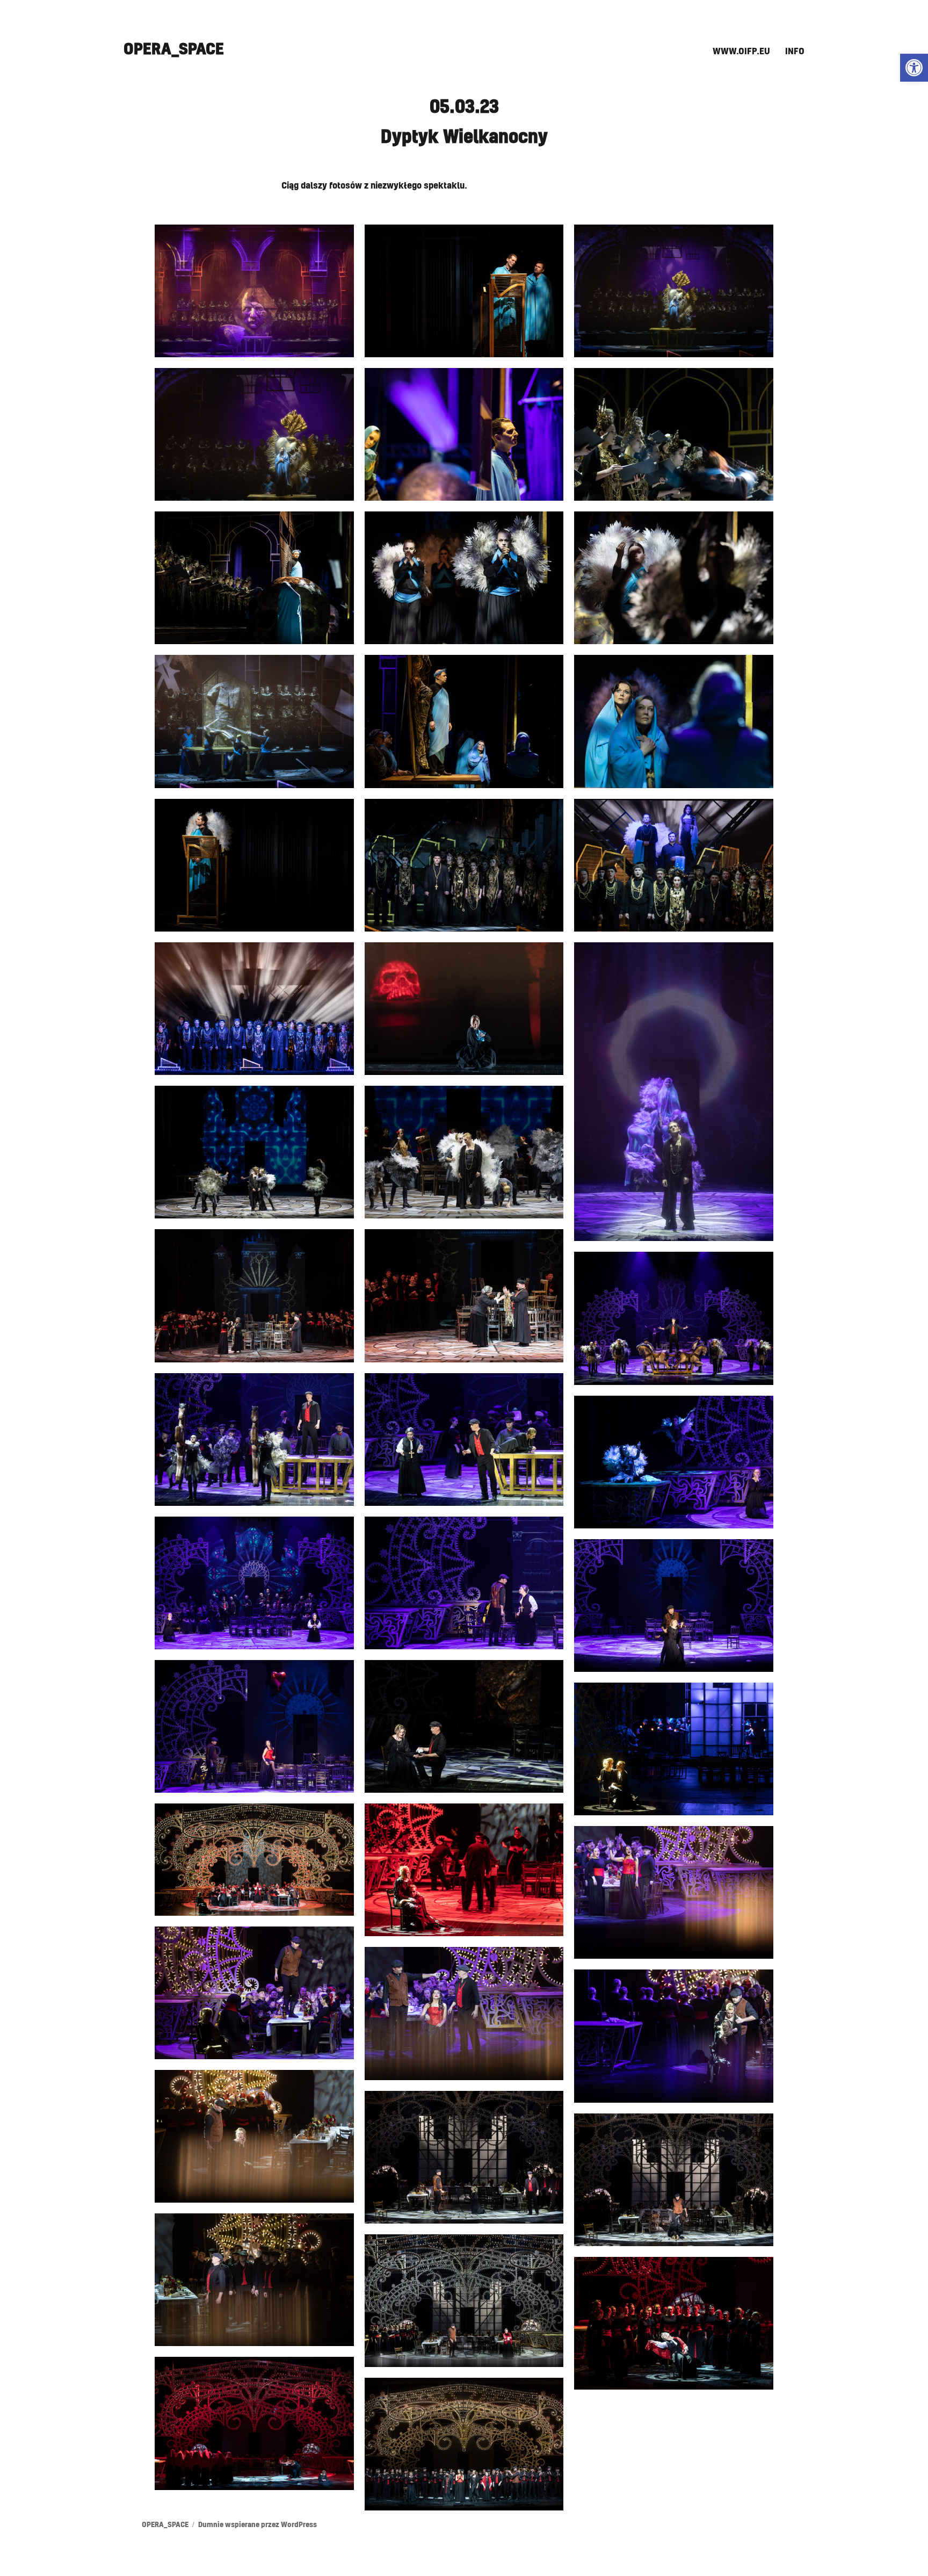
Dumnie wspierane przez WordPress (258, 2525)
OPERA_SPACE (174, 49)
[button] (914, 68)
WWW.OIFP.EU (741, 52)
